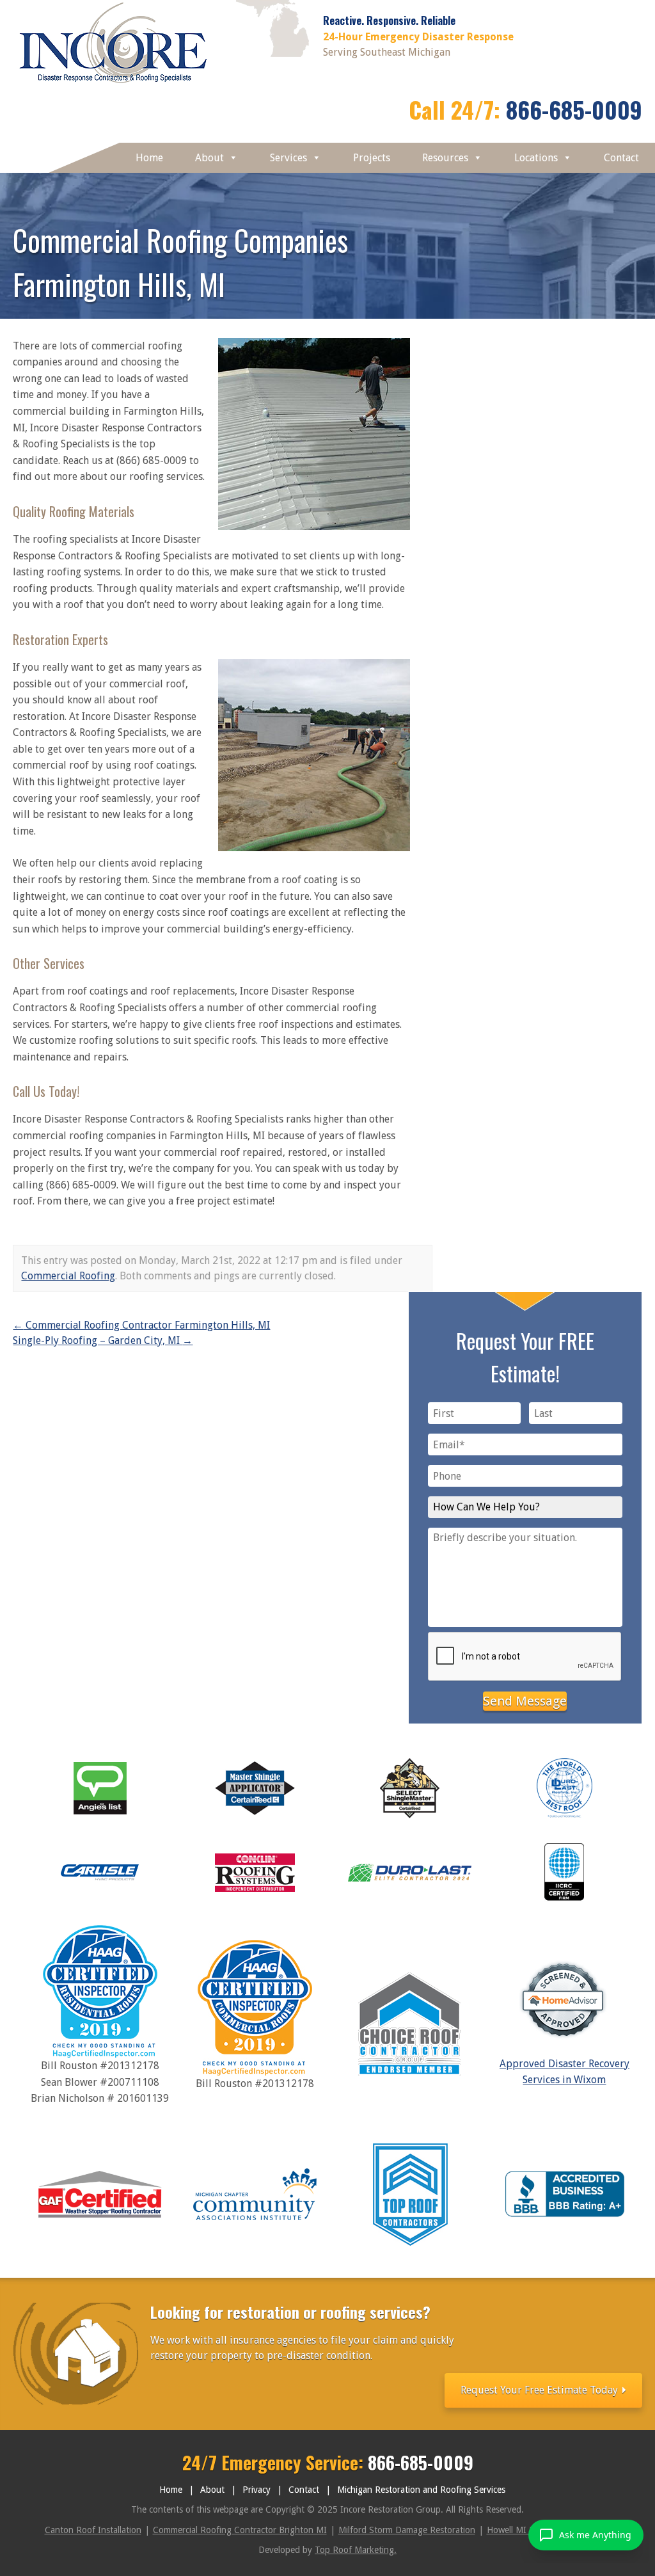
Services (288, 158)
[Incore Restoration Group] (114, 86)
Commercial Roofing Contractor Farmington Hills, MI (141, 1325)
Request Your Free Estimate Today (541, 2390)
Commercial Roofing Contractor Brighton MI (240, 2530)
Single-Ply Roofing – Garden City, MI (103, 1340)
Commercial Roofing (68, 1276)
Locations (536, 158)
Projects (372, 158)
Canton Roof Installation (93, 2530)
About (209, 158)
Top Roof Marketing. (356, 2550)
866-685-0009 (574, 109)
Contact (621, 158)
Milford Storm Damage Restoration (407, 2530)
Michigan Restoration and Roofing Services (421, 2490)
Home (149, 158)
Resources (445, 158)
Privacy (256, 2490)
